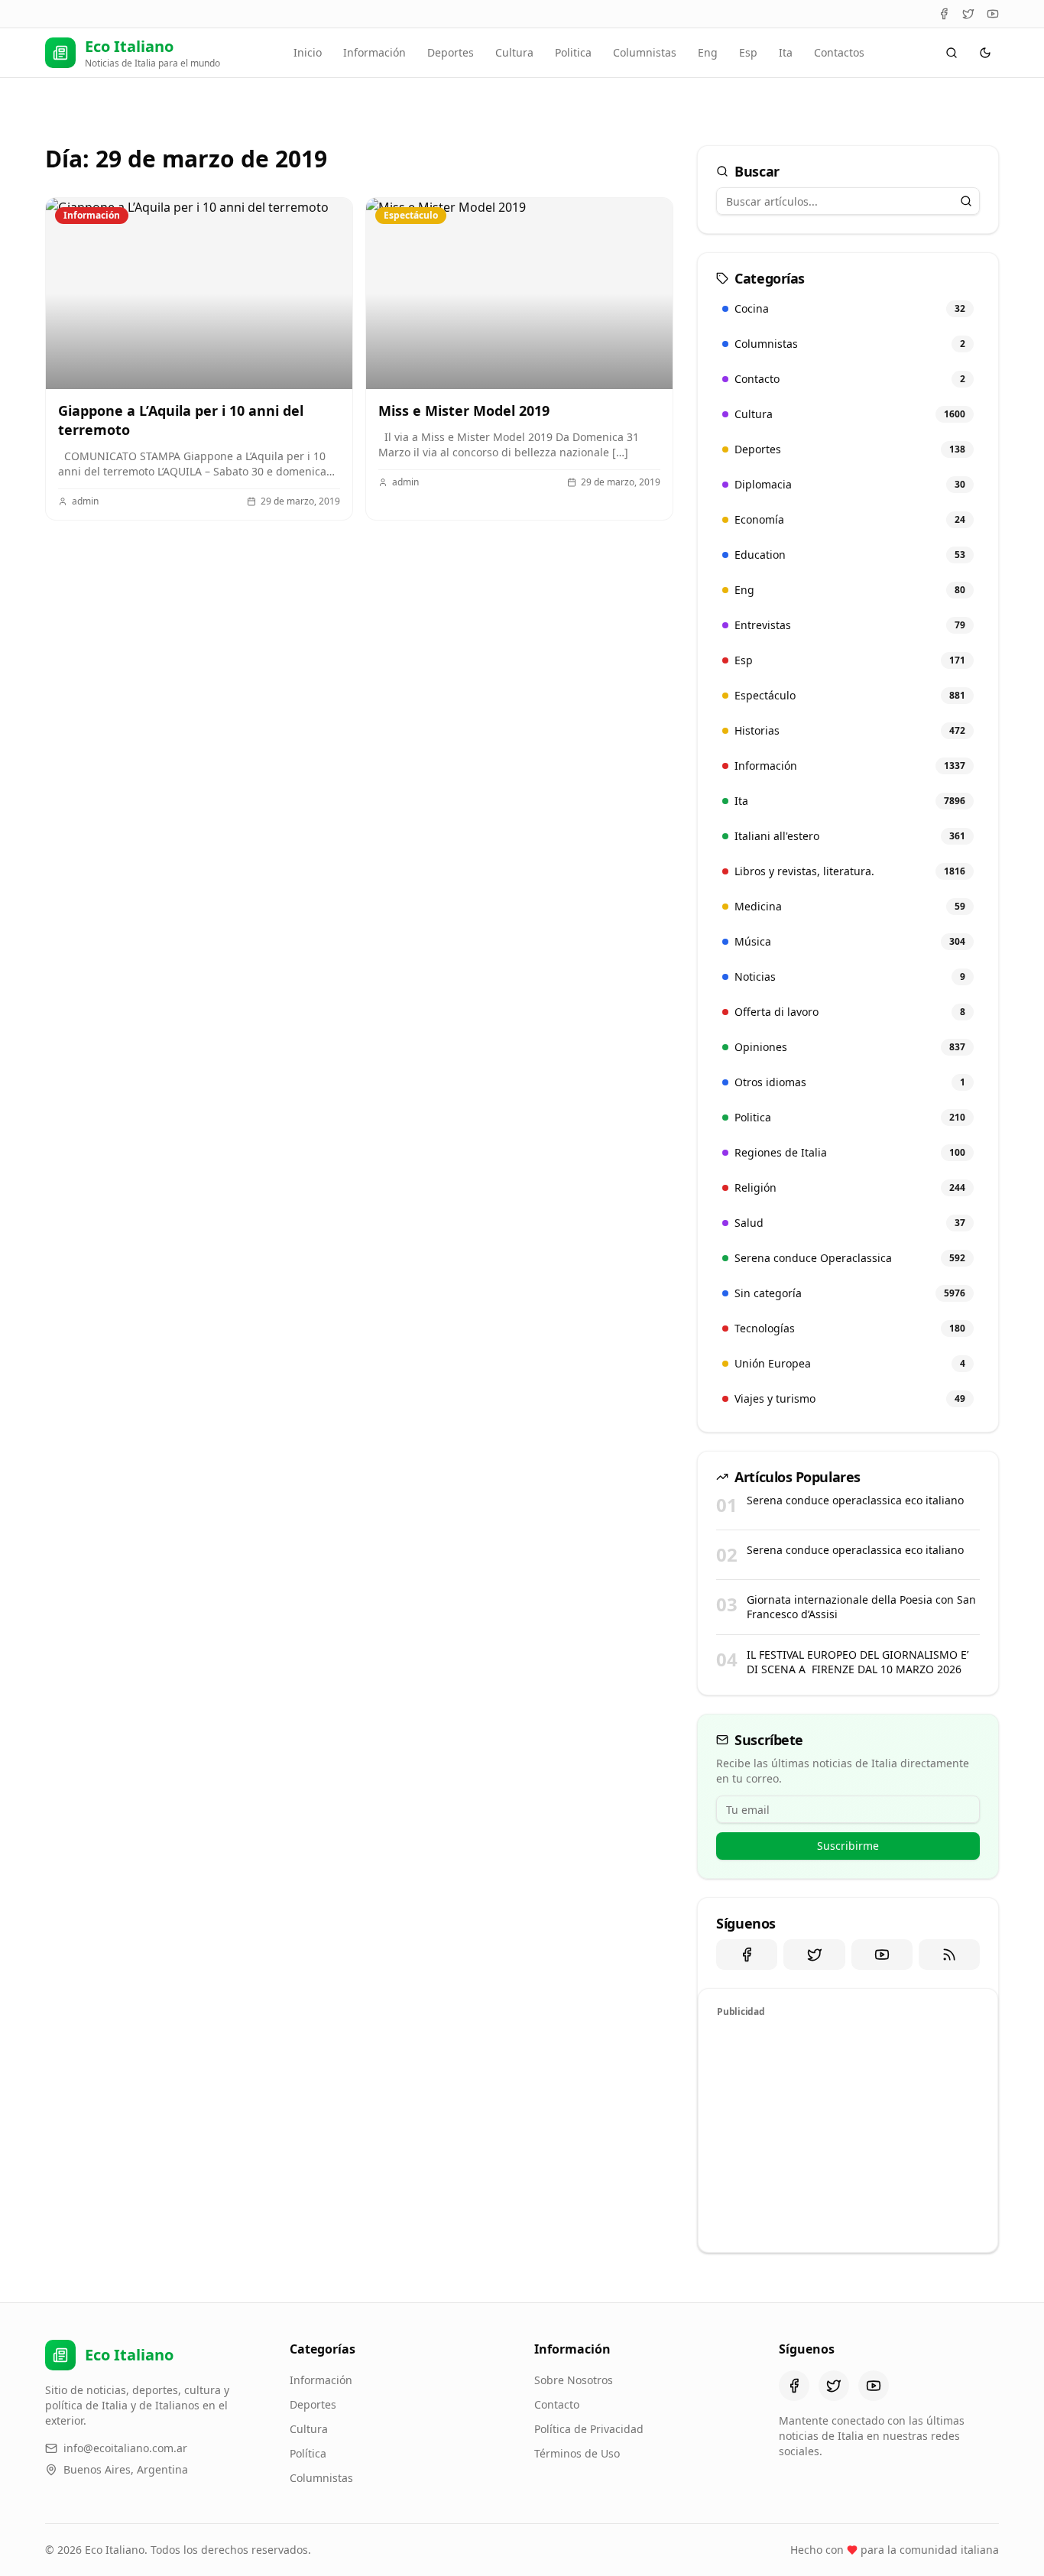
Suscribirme (848, 1846)
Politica (573, 52)
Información (374, 52)
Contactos (839, 52)
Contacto (557, 2404)
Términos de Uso (577, 2453)
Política (308, 2453)
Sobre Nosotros (574, 2380)
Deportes (451, 52)
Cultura (514, 52)
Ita (786, 52)
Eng (708, 52)
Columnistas (645, 52)
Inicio (308, 52)
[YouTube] (993, 14)
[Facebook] (944, 14)
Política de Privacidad (589, 2429)
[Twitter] (968, 14)
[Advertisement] (848, 2133)
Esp (748, 52)
